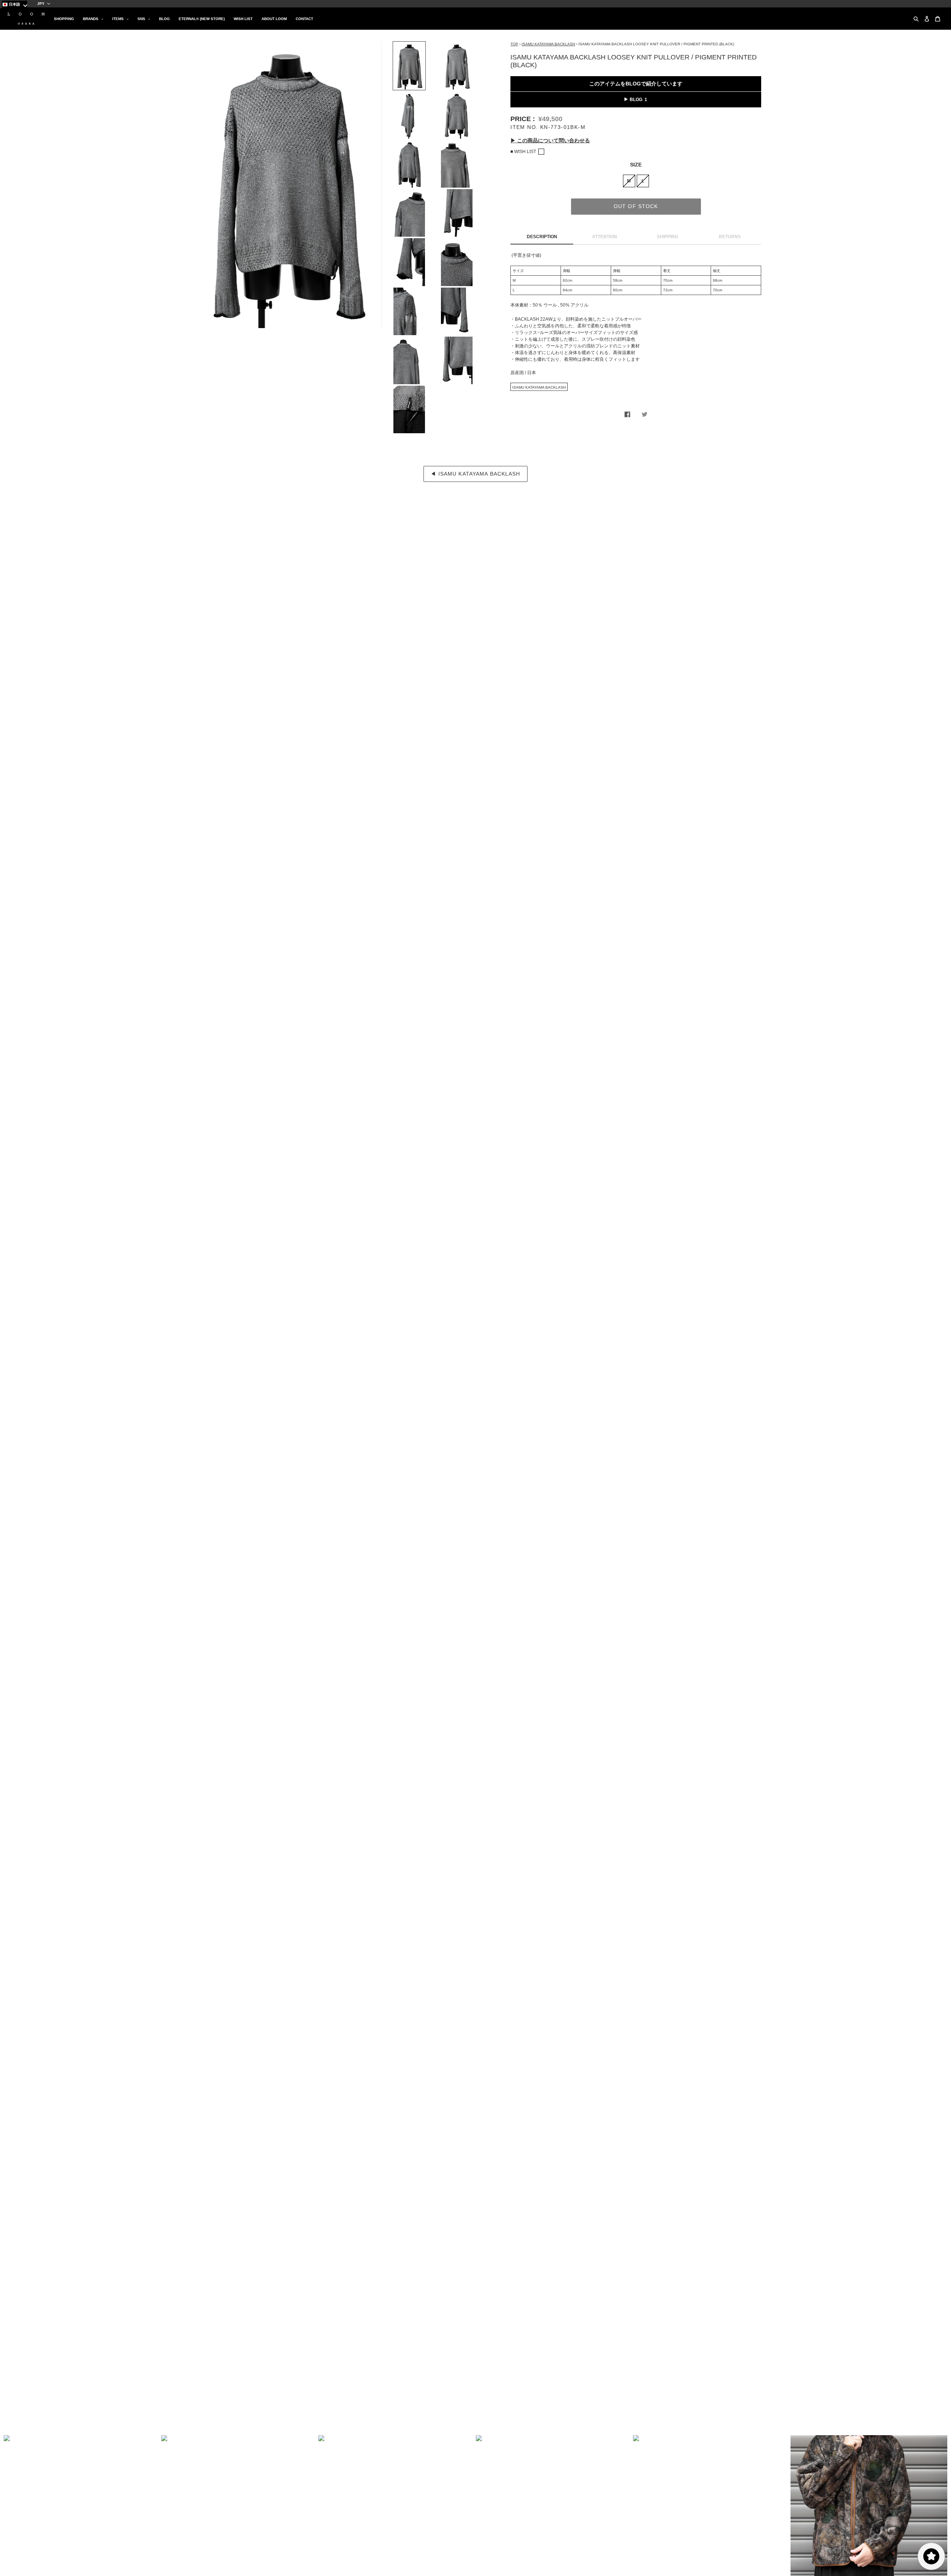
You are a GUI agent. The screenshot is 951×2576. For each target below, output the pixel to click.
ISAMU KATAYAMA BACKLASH (548, 44)
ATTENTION (605, 237)
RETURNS (730, 237)
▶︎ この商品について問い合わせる (550, 140)
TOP (514, 44)
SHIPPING (667, 237)
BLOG (636, 100)
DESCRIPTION (542, 237)
